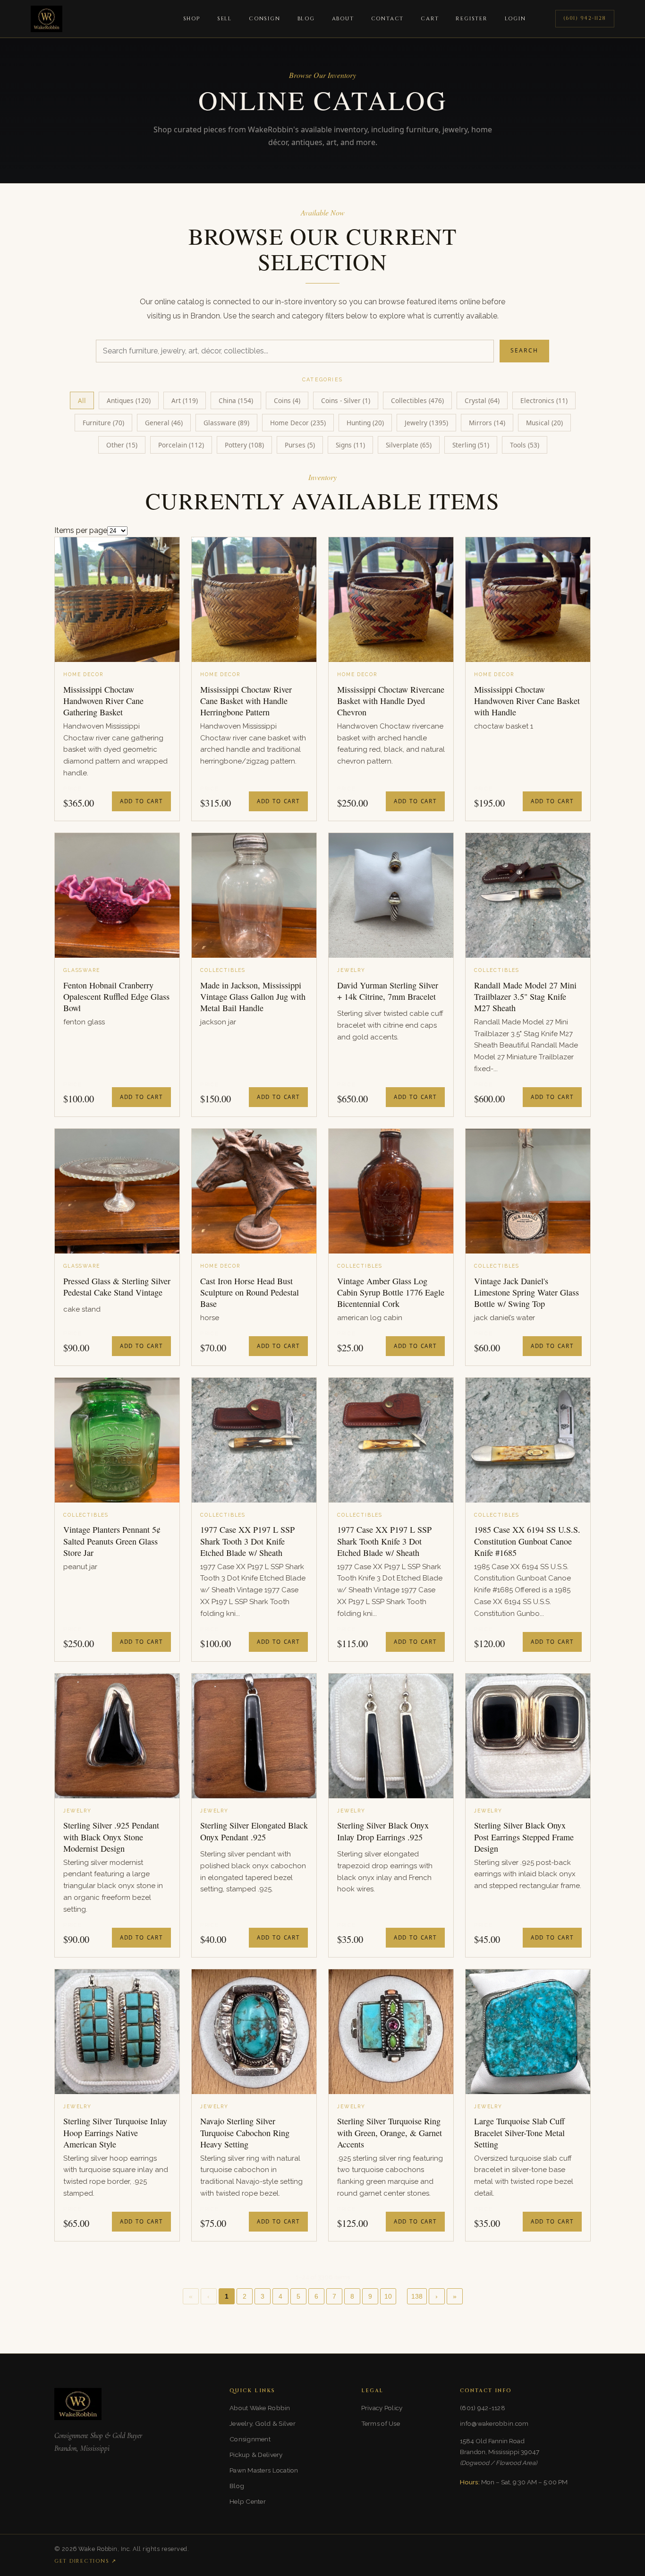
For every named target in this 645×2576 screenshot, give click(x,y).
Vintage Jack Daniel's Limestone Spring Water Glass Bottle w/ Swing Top (526, 1292)
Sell (225, 19)
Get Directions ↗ (85, 2561)
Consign (265, 19)
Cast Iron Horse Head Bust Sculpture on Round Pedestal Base (250, 1292)
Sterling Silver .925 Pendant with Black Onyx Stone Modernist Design (111, 1837)
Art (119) (185, 400)
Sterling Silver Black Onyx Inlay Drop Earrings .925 (383, 1831)
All (82, 400)
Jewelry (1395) (426, 423)
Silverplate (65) (409, 445)
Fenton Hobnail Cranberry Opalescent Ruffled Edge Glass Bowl (116, 997)
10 (388, 2297)
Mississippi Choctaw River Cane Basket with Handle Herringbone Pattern (246, 701)
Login (515, 19)
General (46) (164, 423)
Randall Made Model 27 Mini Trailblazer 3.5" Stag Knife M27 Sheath (525, 997)
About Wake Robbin (260, 2408)
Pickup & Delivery (256, 2455)
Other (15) (122, 445)
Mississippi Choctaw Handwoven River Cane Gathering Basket (103, 701)
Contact (388, 19)
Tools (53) (525, 445)
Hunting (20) (365, 423)
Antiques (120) (129, 400)
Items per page (81, 530)
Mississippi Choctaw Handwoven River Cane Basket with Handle (527, 701)
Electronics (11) (544, 400)
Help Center (248, 2501)
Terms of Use (381, 2423)
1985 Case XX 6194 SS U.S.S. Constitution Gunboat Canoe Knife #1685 (527, 1541)
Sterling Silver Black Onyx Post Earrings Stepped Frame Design (524, 1837)
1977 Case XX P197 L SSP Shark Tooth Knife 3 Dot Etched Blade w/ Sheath (384, 1541)
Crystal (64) (482, 400)
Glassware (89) (226, 423)
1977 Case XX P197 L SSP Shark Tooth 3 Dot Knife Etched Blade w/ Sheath (247, 1541)
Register (471, 19)
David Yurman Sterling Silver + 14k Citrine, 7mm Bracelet (388, 991)
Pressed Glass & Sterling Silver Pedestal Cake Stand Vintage (117, 1287)
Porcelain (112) (181, 445)
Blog (306, 19)
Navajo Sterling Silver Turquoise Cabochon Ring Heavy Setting (245, 2133)
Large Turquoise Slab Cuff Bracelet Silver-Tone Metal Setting (519, 2133)
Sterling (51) (471, 445)
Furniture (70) (103, 423)
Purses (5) (300, 445)
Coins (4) (287, 400)
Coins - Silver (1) (346, 400)
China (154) (236, 400)
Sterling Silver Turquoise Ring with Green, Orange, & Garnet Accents (390, 2133)
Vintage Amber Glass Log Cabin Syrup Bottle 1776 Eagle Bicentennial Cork (391, 1292)
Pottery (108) (244, 445)
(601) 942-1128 (585, 18)
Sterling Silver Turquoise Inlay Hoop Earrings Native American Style (115, 2133)
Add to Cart (141, 801)
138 (417, 2297)
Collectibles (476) (417, 400)
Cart (430, 19)
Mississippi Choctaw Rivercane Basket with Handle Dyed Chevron (391, 701)
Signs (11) (350, 445)
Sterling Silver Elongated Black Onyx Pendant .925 (254, 1831)
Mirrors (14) (487, 423)
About (343, 19)
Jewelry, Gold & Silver (263, 2423)
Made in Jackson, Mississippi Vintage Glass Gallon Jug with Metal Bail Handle (253, 997)
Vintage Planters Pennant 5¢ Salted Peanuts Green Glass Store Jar (112, 1541)
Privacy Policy (382, 2408)
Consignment (250, 2439)
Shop (192, 19)
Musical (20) (544, 423)
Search (524, 350)
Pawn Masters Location (264, 2470)
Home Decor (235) (298, 423)
